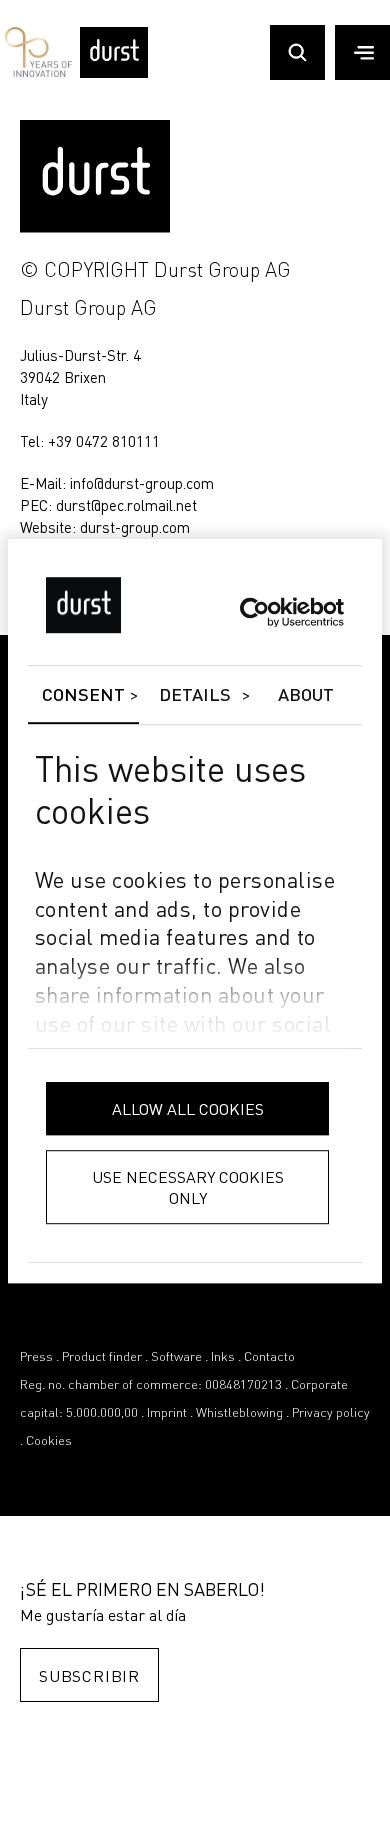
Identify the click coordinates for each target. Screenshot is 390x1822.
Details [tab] (195, 696)
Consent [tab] (84, 696)
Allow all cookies (188, 1108)
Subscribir (89, 1675)
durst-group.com (135, 527)
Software (176, 1357)
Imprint (167, 1413)
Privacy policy (331, 1413)
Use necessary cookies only (188, 1187)
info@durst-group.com (142, 483)
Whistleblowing (239, 1413)
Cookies (49, 1441)
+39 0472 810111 (104, 441)
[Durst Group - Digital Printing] (114, 73)
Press (36, 1357)
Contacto (269, 1357)
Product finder (102, 1357)
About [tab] (306, 696)
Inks (223, 1357)
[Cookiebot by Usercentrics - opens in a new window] (256, 612)
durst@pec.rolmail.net (126, 505)
